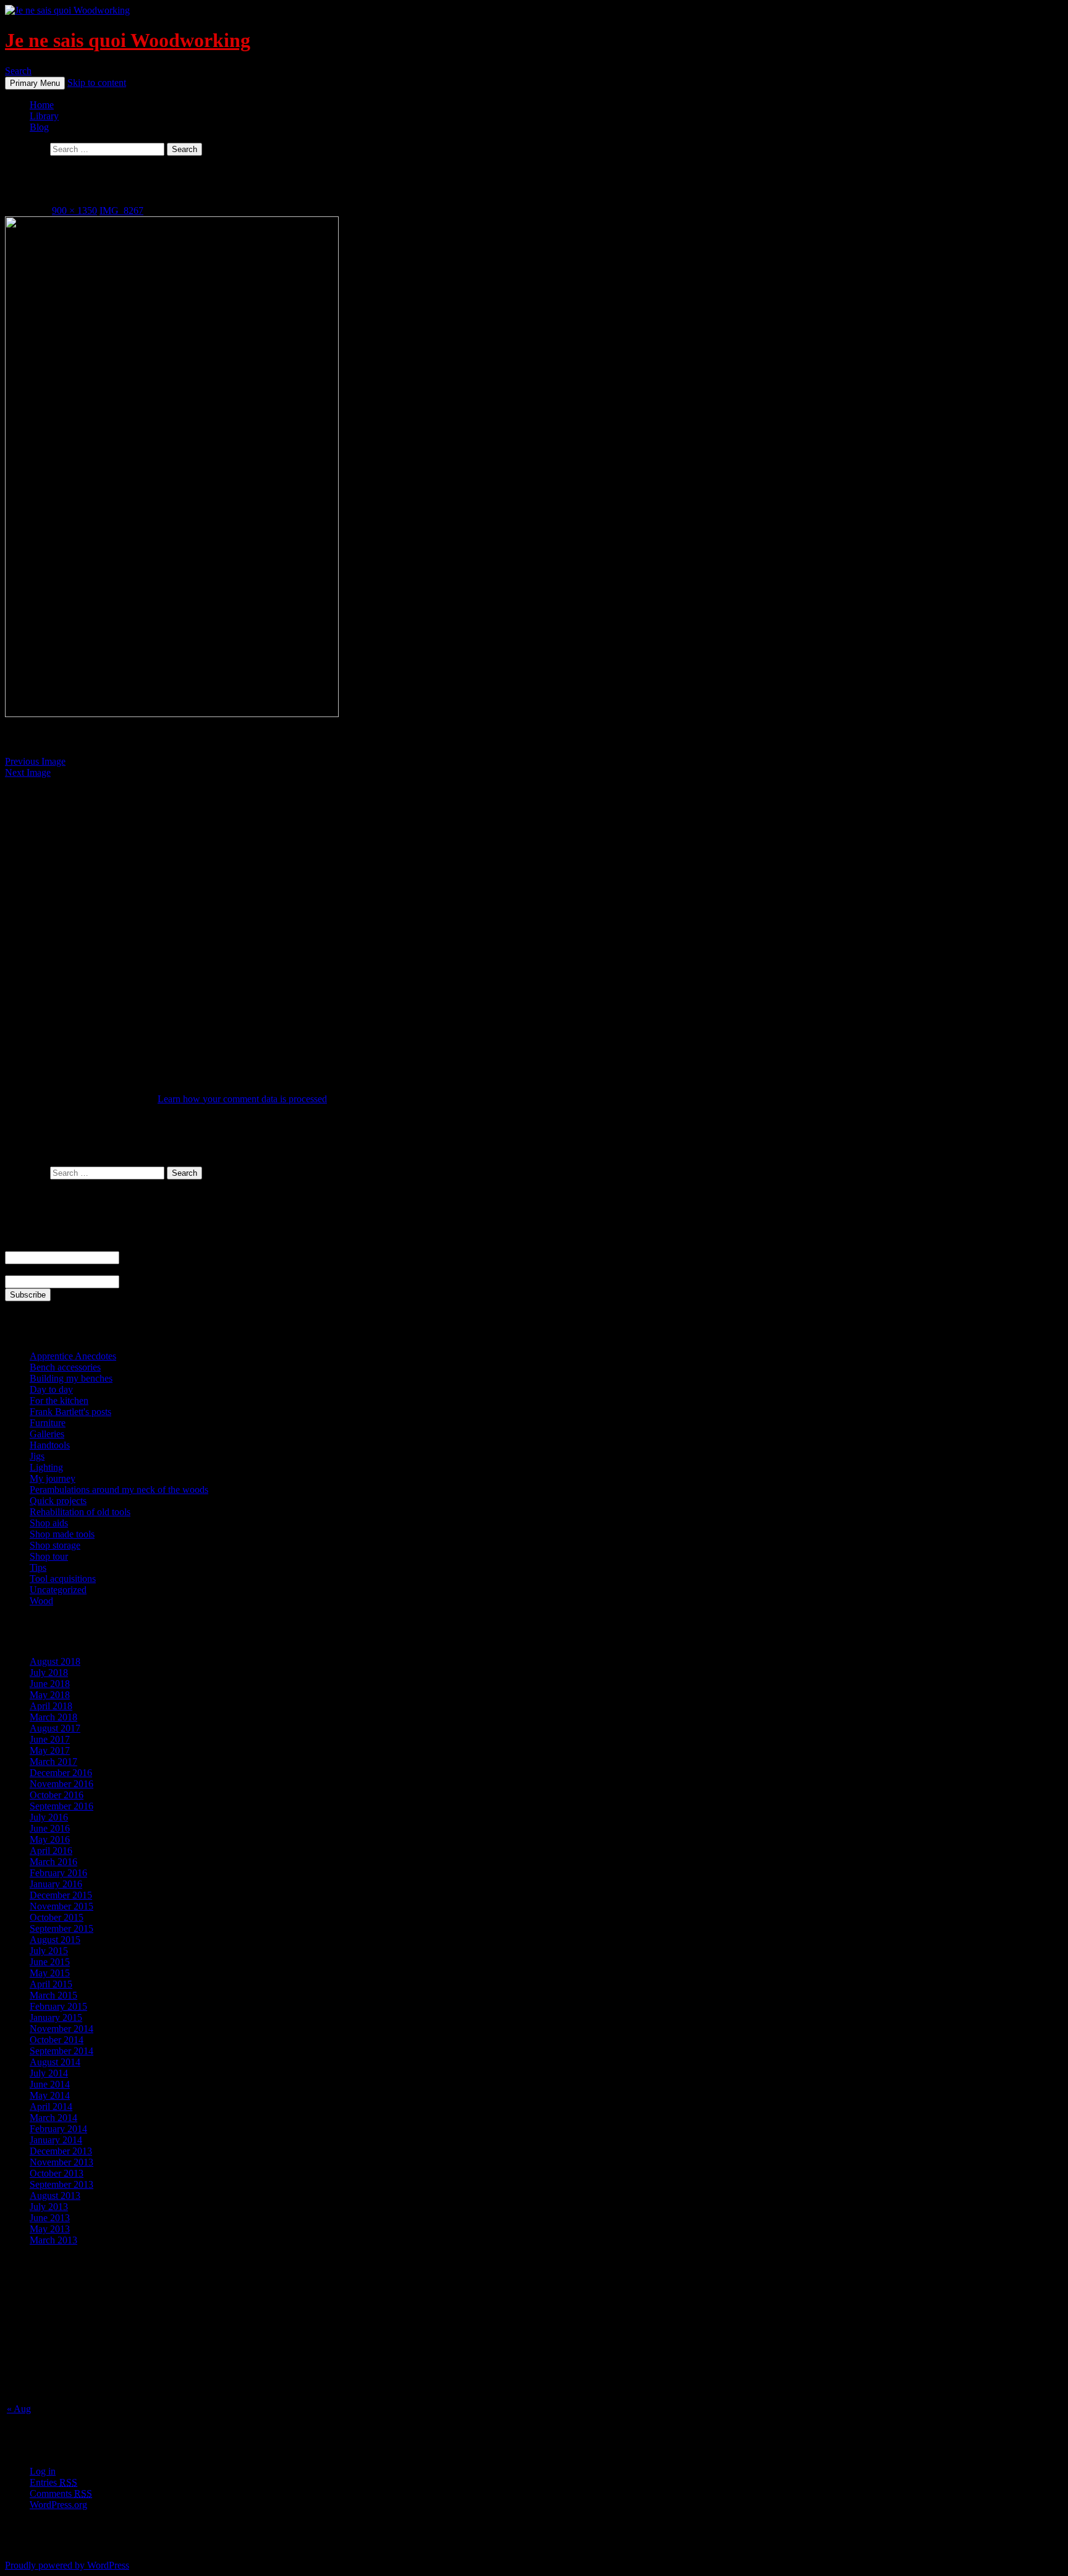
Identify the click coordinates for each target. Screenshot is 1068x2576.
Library (44, 116)
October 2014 (57, 2040)
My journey (53, 1478)
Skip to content (97, 83)
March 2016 (53, 1862)
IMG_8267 (121, 210)
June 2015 (50, 1962)
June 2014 (50, 2084)
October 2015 (57, 1917)
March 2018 (53, 1717)
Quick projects (58, 1501)
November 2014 (61, 2029)
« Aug (19, 2409)
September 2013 (61, 2184)
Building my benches (71, 1378)
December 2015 (61, 1895)
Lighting (46, 1467)
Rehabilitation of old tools (80, 1512)
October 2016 (57, 1795)
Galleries (47, 1434)
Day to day (51, 1389)
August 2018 (55, 1661)
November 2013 (61, 2162)
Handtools (50, 1445)
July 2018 (49, 1673)
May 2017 (50, 1750)
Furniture (48, 1423)
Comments (61, 2493)
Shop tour (49, 1556)
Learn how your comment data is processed (242, 1099)
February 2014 (58, 2129)
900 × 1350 (74, 210)
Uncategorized (58, 1590)
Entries (53, 2482)
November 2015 (61, 1906)
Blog (39, 127)
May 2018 (50, 1695)
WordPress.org (58, 2505)
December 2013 (61, 2151)
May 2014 (50, 2095)
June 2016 (50, 1828)
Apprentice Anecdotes (73, 1356)
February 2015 (58, 2006)
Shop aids (49, 1523)
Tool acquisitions (63, 1579)
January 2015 (56, 2017)
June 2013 (50, 2218)
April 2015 (51, 1984)
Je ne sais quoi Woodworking (128, 40)
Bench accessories (65, 1367)
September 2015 (61, 1928)
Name (17, 1245)
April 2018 (51, 1706)
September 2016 (61, 1806)
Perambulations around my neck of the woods (119, 1490)
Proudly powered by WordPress (67, 2565)
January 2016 (56, 1884)
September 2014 (61, 2051)
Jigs (37, 1456)
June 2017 (50, 1739)
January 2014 (56, 2140)
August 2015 (55, 1940)
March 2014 (53, 2118)
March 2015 (53, 1995)
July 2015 (49, 1951)
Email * (20, 1269)
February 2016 (58, 1873)
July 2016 (49, 1817)
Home (42, 105)
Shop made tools (62, 1534)
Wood (41, 1601)
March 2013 (53, 2240)
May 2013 (50, 2229)
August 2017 (55, 1728)
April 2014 (51, 2106)
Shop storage (55, 1545)
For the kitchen (59, 1401)
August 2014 (55, 2062)
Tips (38, 1567)
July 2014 (49, 2073)
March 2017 (53, 1762)
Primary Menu (35, 83)
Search (18, 71)
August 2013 (55, 2196)
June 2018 (50, 1684)
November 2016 (61, 1784)
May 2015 (50, 1973)
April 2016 (51, 1851)
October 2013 (57, 2173)
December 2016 (61, 1773)
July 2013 (49, 2207)
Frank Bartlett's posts (70, 1412)
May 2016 (50, 1839)
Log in (43, 2471)
